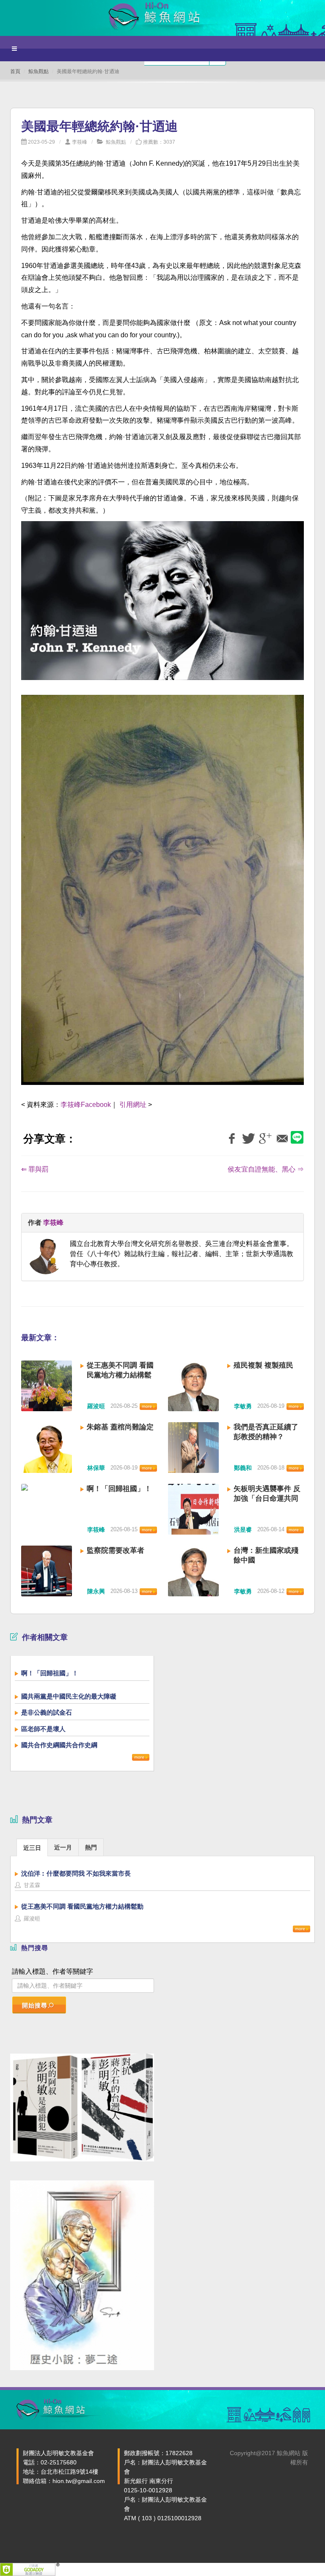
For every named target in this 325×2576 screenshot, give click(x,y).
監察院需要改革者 (116, 1550)
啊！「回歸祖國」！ (119, 1489)
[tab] (32, 1847)
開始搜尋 (35, 2005)
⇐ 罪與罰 (35, 1169)
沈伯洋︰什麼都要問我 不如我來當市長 (76, 1873)
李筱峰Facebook (86, 1105)
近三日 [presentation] (32, 1848)
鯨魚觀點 (39, 71)
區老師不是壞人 (43, 1729)
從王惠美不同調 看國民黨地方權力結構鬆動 (120, 1375)
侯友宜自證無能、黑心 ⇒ (266, 1169)
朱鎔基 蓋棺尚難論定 (120, 1427)
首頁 (15, 71)
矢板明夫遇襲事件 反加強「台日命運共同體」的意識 (267, 1498)
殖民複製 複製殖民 (263, 1365)
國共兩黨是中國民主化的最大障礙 (69, 1696)
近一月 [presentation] (63, 1847)
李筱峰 (80, 142)
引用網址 (133, 1105)
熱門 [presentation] (91, 1847)
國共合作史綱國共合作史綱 (59, 1745)
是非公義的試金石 (47, 1712)
